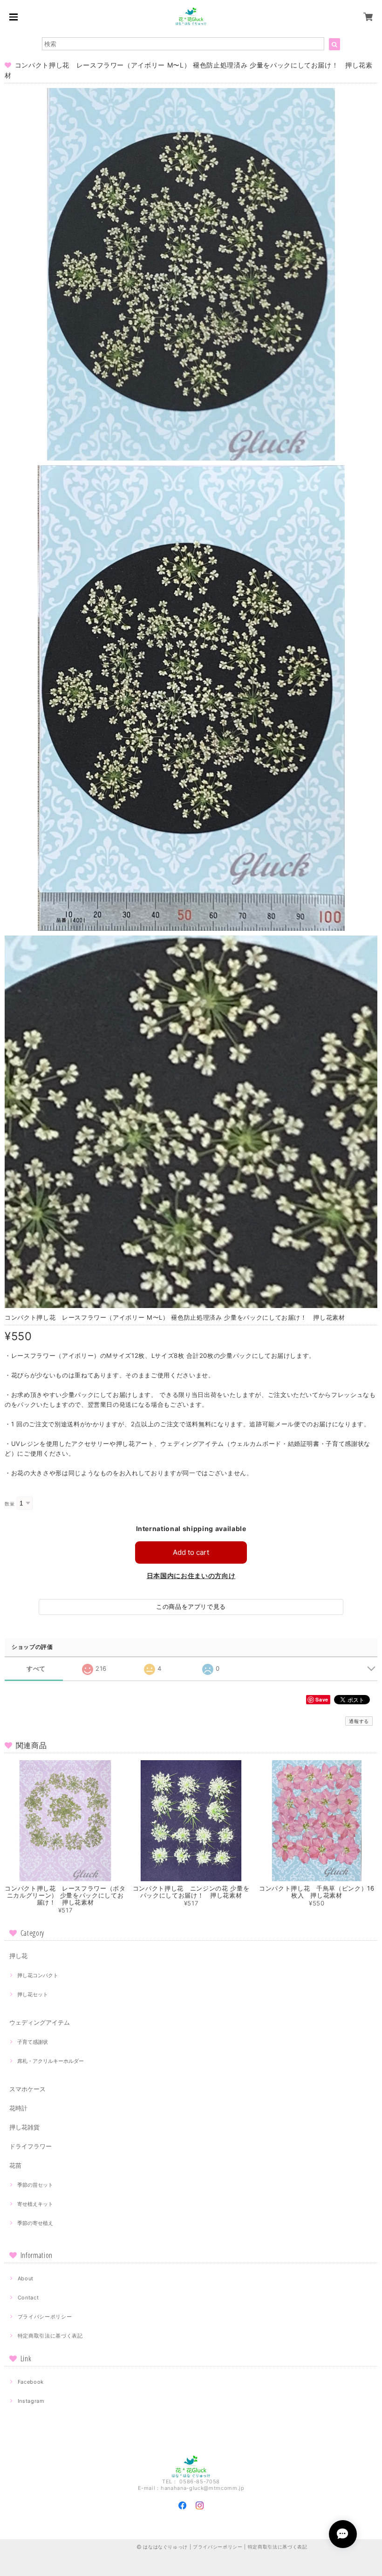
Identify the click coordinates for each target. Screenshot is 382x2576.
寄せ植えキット (35, 2204)
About (26, 2278)
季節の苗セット (35, 2185)
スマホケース (27, 2089)
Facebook (31, 2382)
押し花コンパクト (38, 1975)
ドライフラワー (31, 2146)
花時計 (18, 2108)
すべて (36, 1669)
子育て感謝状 (33, 2042)
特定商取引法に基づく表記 (50, 2336)
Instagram (31, 2401)
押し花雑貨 (24, 2127)
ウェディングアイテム (40, 2022)
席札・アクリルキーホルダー (51, 2061)
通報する (359, 1721)
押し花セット (33, 1994)
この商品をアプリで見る (191, 1607)
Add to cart (191, 1552)
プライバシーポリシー (45, 2317)
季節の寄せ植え (35, 2223)
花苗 (15, 2165)
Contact (28, 2298)
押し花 (18, 1956)
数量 (10, 1504)
